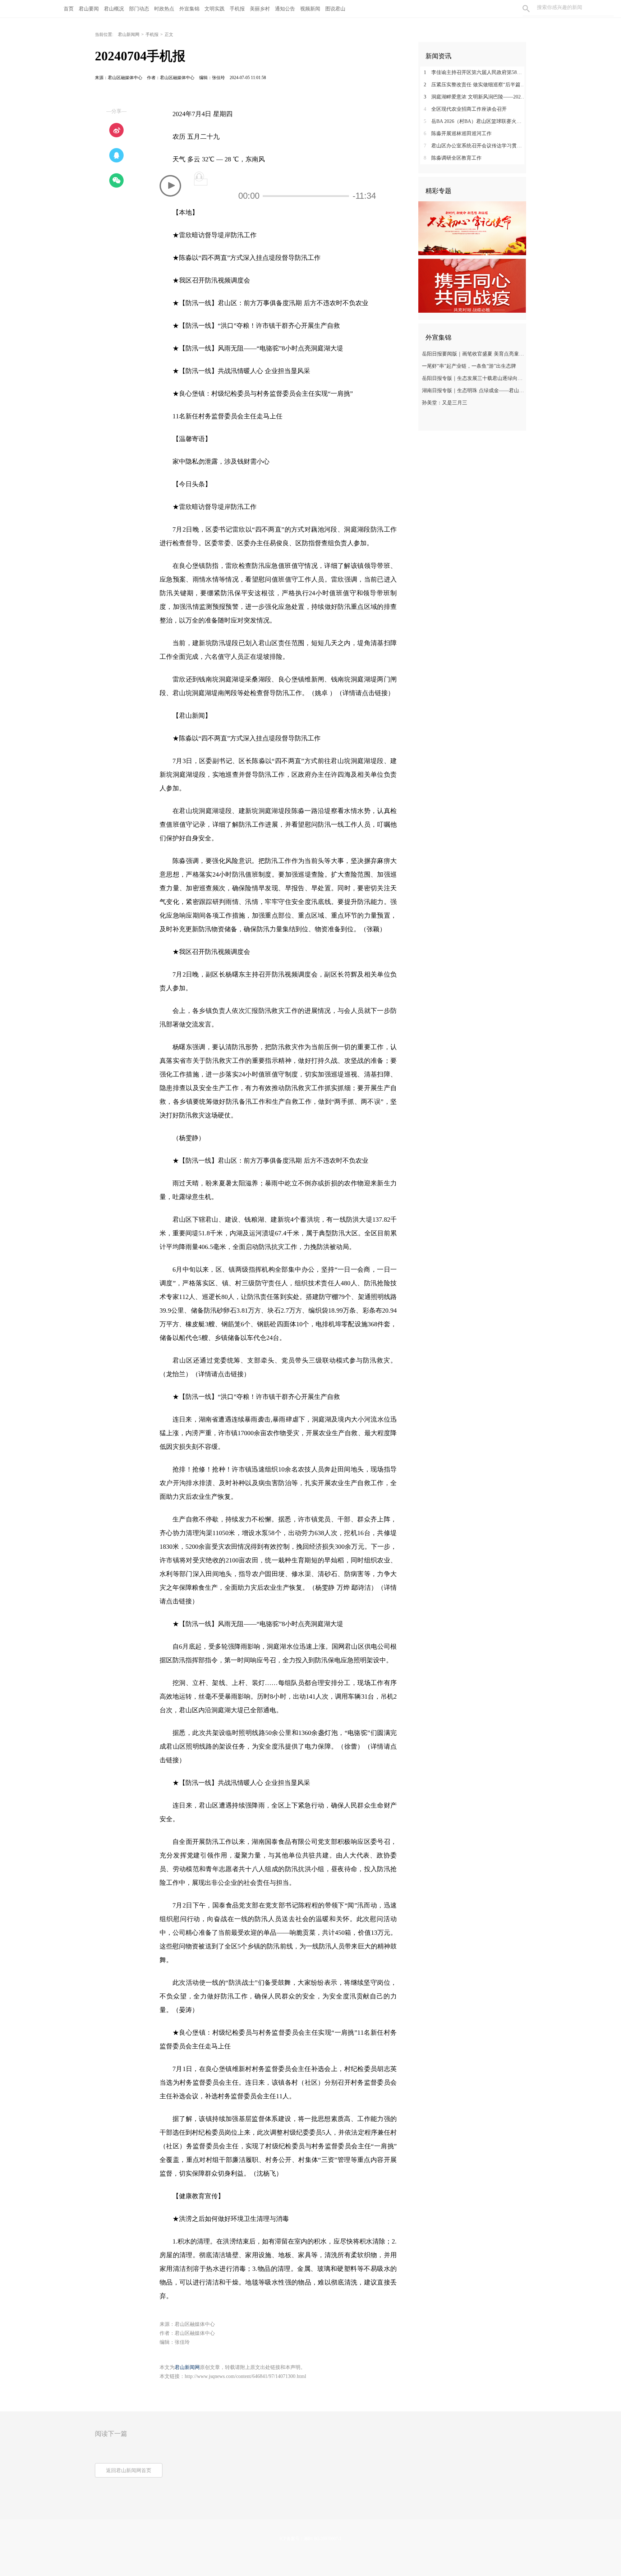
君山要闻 (89, 9)
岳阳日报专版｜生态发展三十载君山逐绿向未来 (473, 378)
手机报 (237, 9)
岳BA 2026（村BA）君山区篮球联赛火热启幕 (475, 121)
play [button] (170, 186)
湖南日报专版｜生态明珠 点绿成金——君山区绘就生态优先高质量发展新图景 (473, 391)
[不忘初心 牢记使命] (472, 228)
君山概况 (114, 9)
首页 (69, 9)
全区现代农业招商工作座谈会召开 (465, 109)
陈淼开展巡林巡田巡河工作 (458, 134)
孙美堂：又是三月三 (445, 403)
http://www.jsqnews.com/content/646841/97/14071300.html (245, 2376)
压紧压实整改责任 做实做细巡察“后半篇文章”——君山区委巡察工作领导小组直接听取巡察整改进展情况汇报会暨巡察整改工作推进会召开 (475, 85)
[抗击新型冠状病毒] (472, 285)
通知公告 (285, 9)
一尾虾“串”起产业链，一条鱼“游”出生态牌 (469, 366)
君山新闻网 (129, 35)
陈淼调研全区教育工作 (453, 158)
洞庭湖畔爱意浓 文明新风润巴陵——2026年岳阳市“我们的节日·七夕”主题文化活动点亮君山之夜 (475, 97)
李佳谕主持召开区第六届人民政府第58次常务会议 (475, 72)
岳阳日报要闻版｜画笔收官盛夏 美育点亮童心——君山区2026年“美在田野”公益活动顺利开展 (473, 354)
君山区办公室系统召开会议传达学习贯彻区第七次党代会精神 (475, 146)
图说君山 (335, 9)
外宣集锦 (189, 9)
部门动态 (139, 9)
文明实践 (215, 9)
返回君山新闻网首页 (129, 2471)
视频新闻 (310, 9)
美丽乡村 (260, 9)
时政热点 (164, 9)
